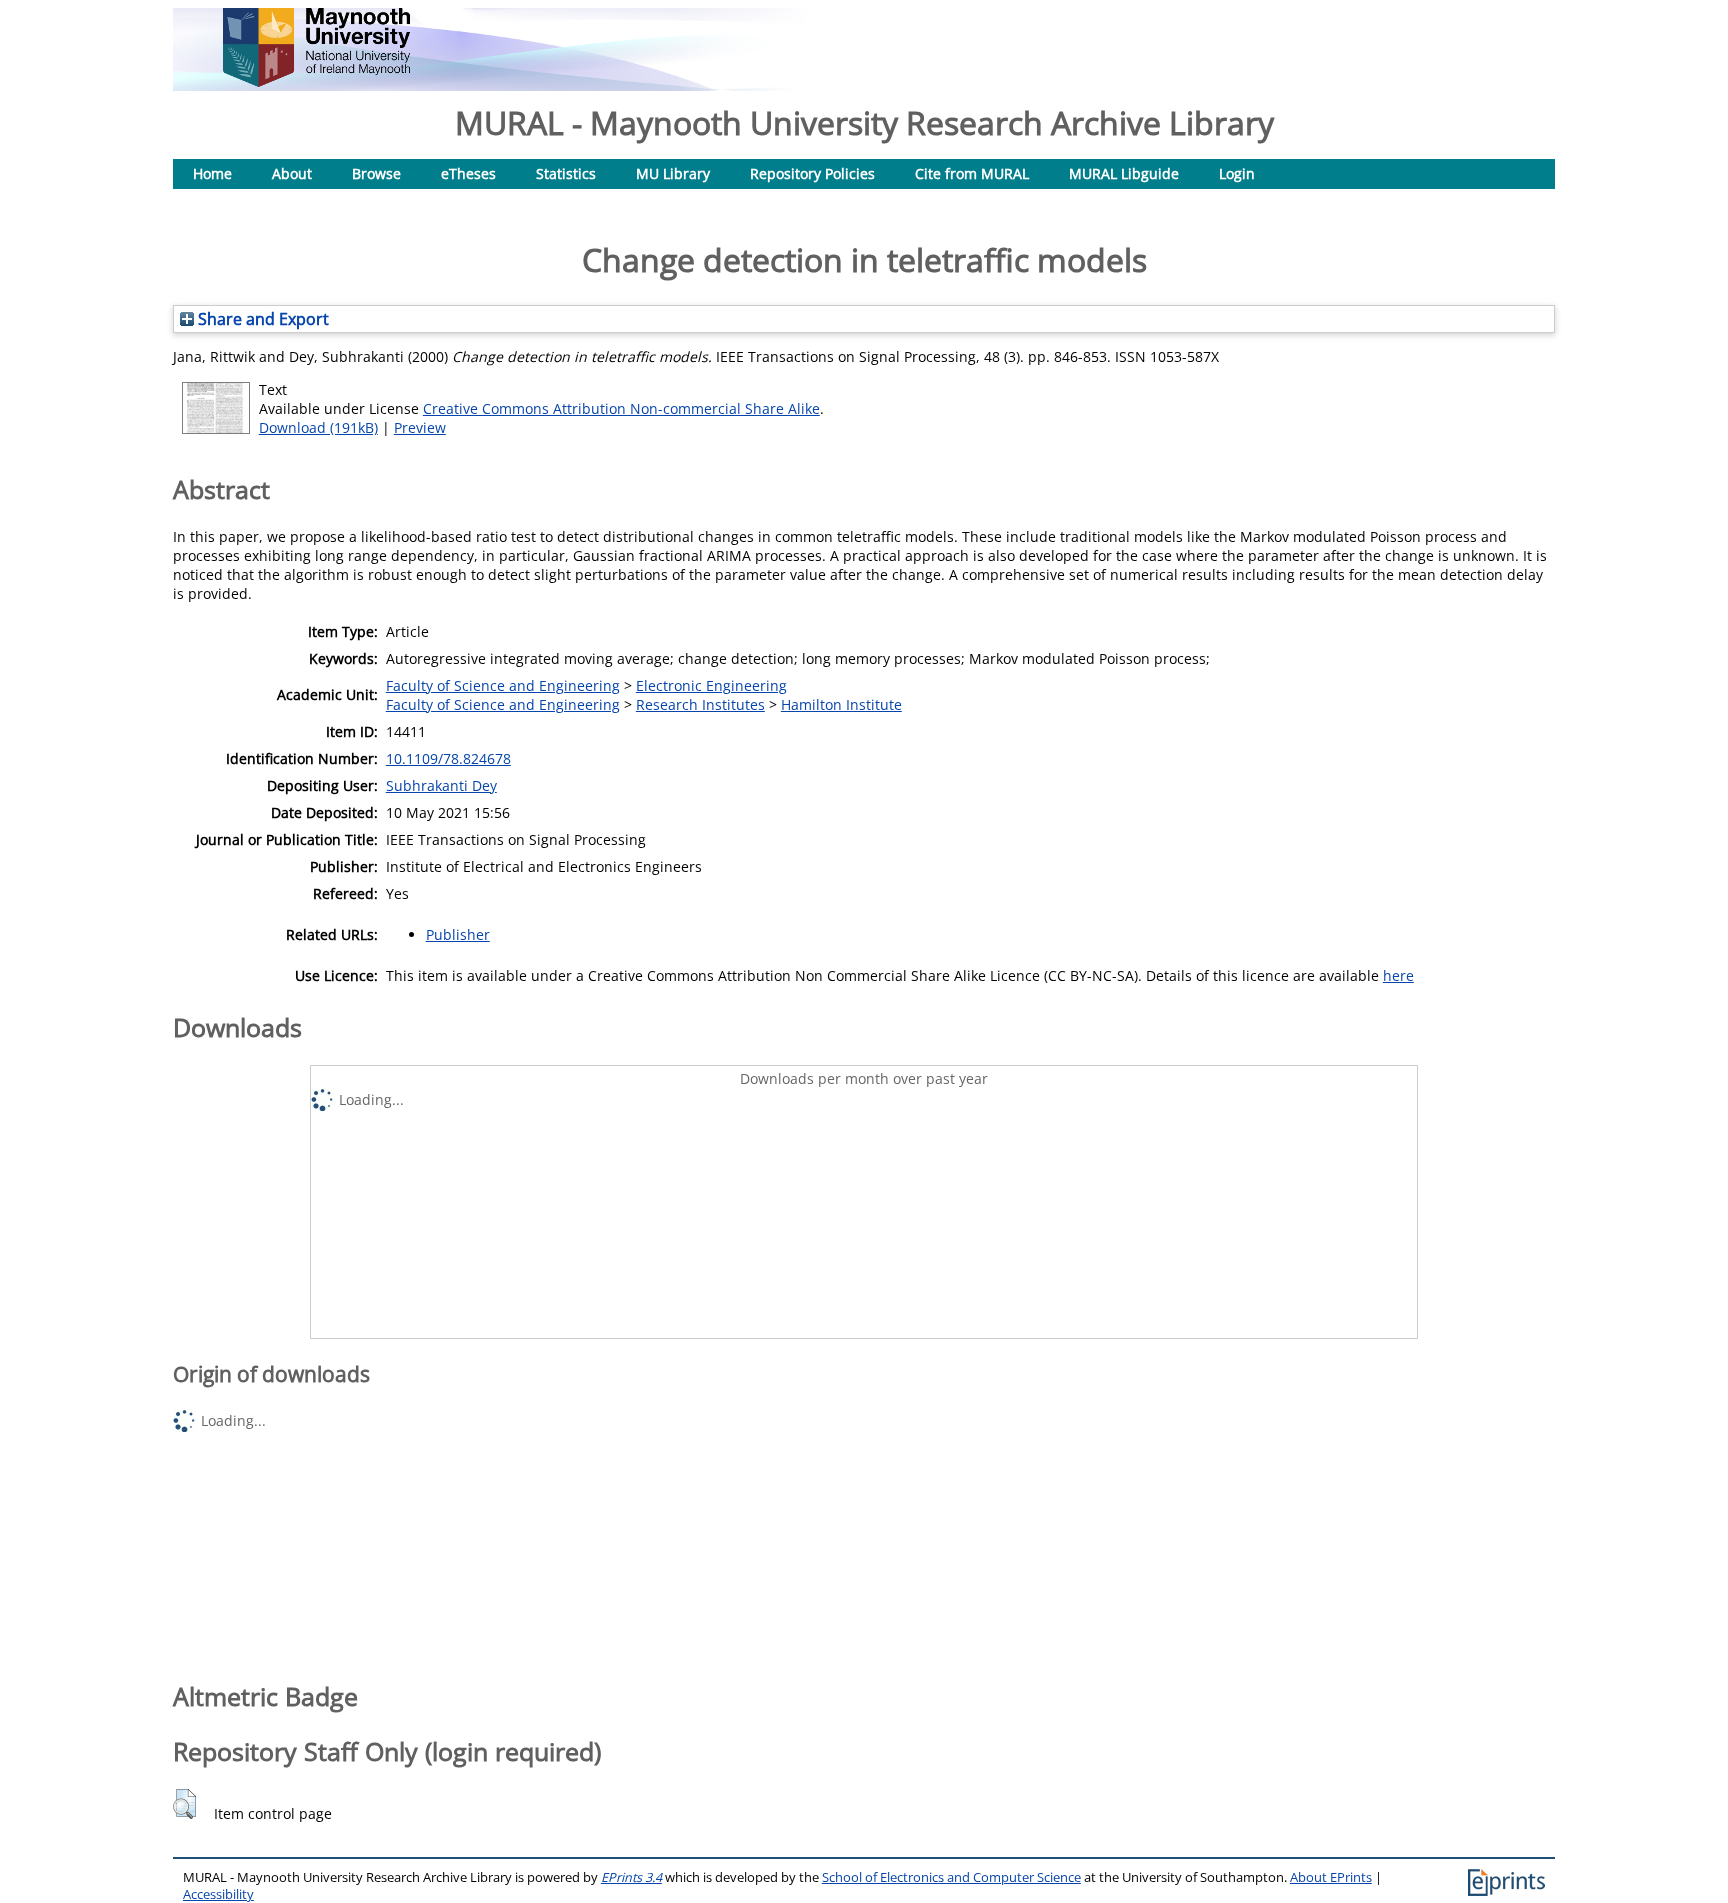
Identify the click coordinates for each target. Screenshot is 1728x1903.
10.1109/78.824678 (448, 758)
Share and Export (261, 319)
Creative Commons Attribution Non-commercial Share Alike (621, 408)
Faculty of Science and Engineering (503, 685)
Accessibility (218, 1894)
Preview (420, 427)
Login (1237, 173)
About (292, 173)
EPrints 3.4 (631, 1877)
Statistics (566, 173)
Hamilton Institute (841, 704)
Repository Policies (812, 173)
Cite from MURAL (972, 173)
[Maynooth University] (316, 81)
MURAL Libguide (1124, 173)
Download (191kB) (318, 427)
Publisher (458, 934)
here (1398, 975)
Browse (376, 173)
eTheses (468, 173)
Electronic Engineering (711, 685)
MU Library (673, 173)
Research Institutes (700, 704)
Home (212, 173)
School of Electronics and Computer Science (951, 1877)
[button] (184, 1804)
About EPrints (1331, 1877)
